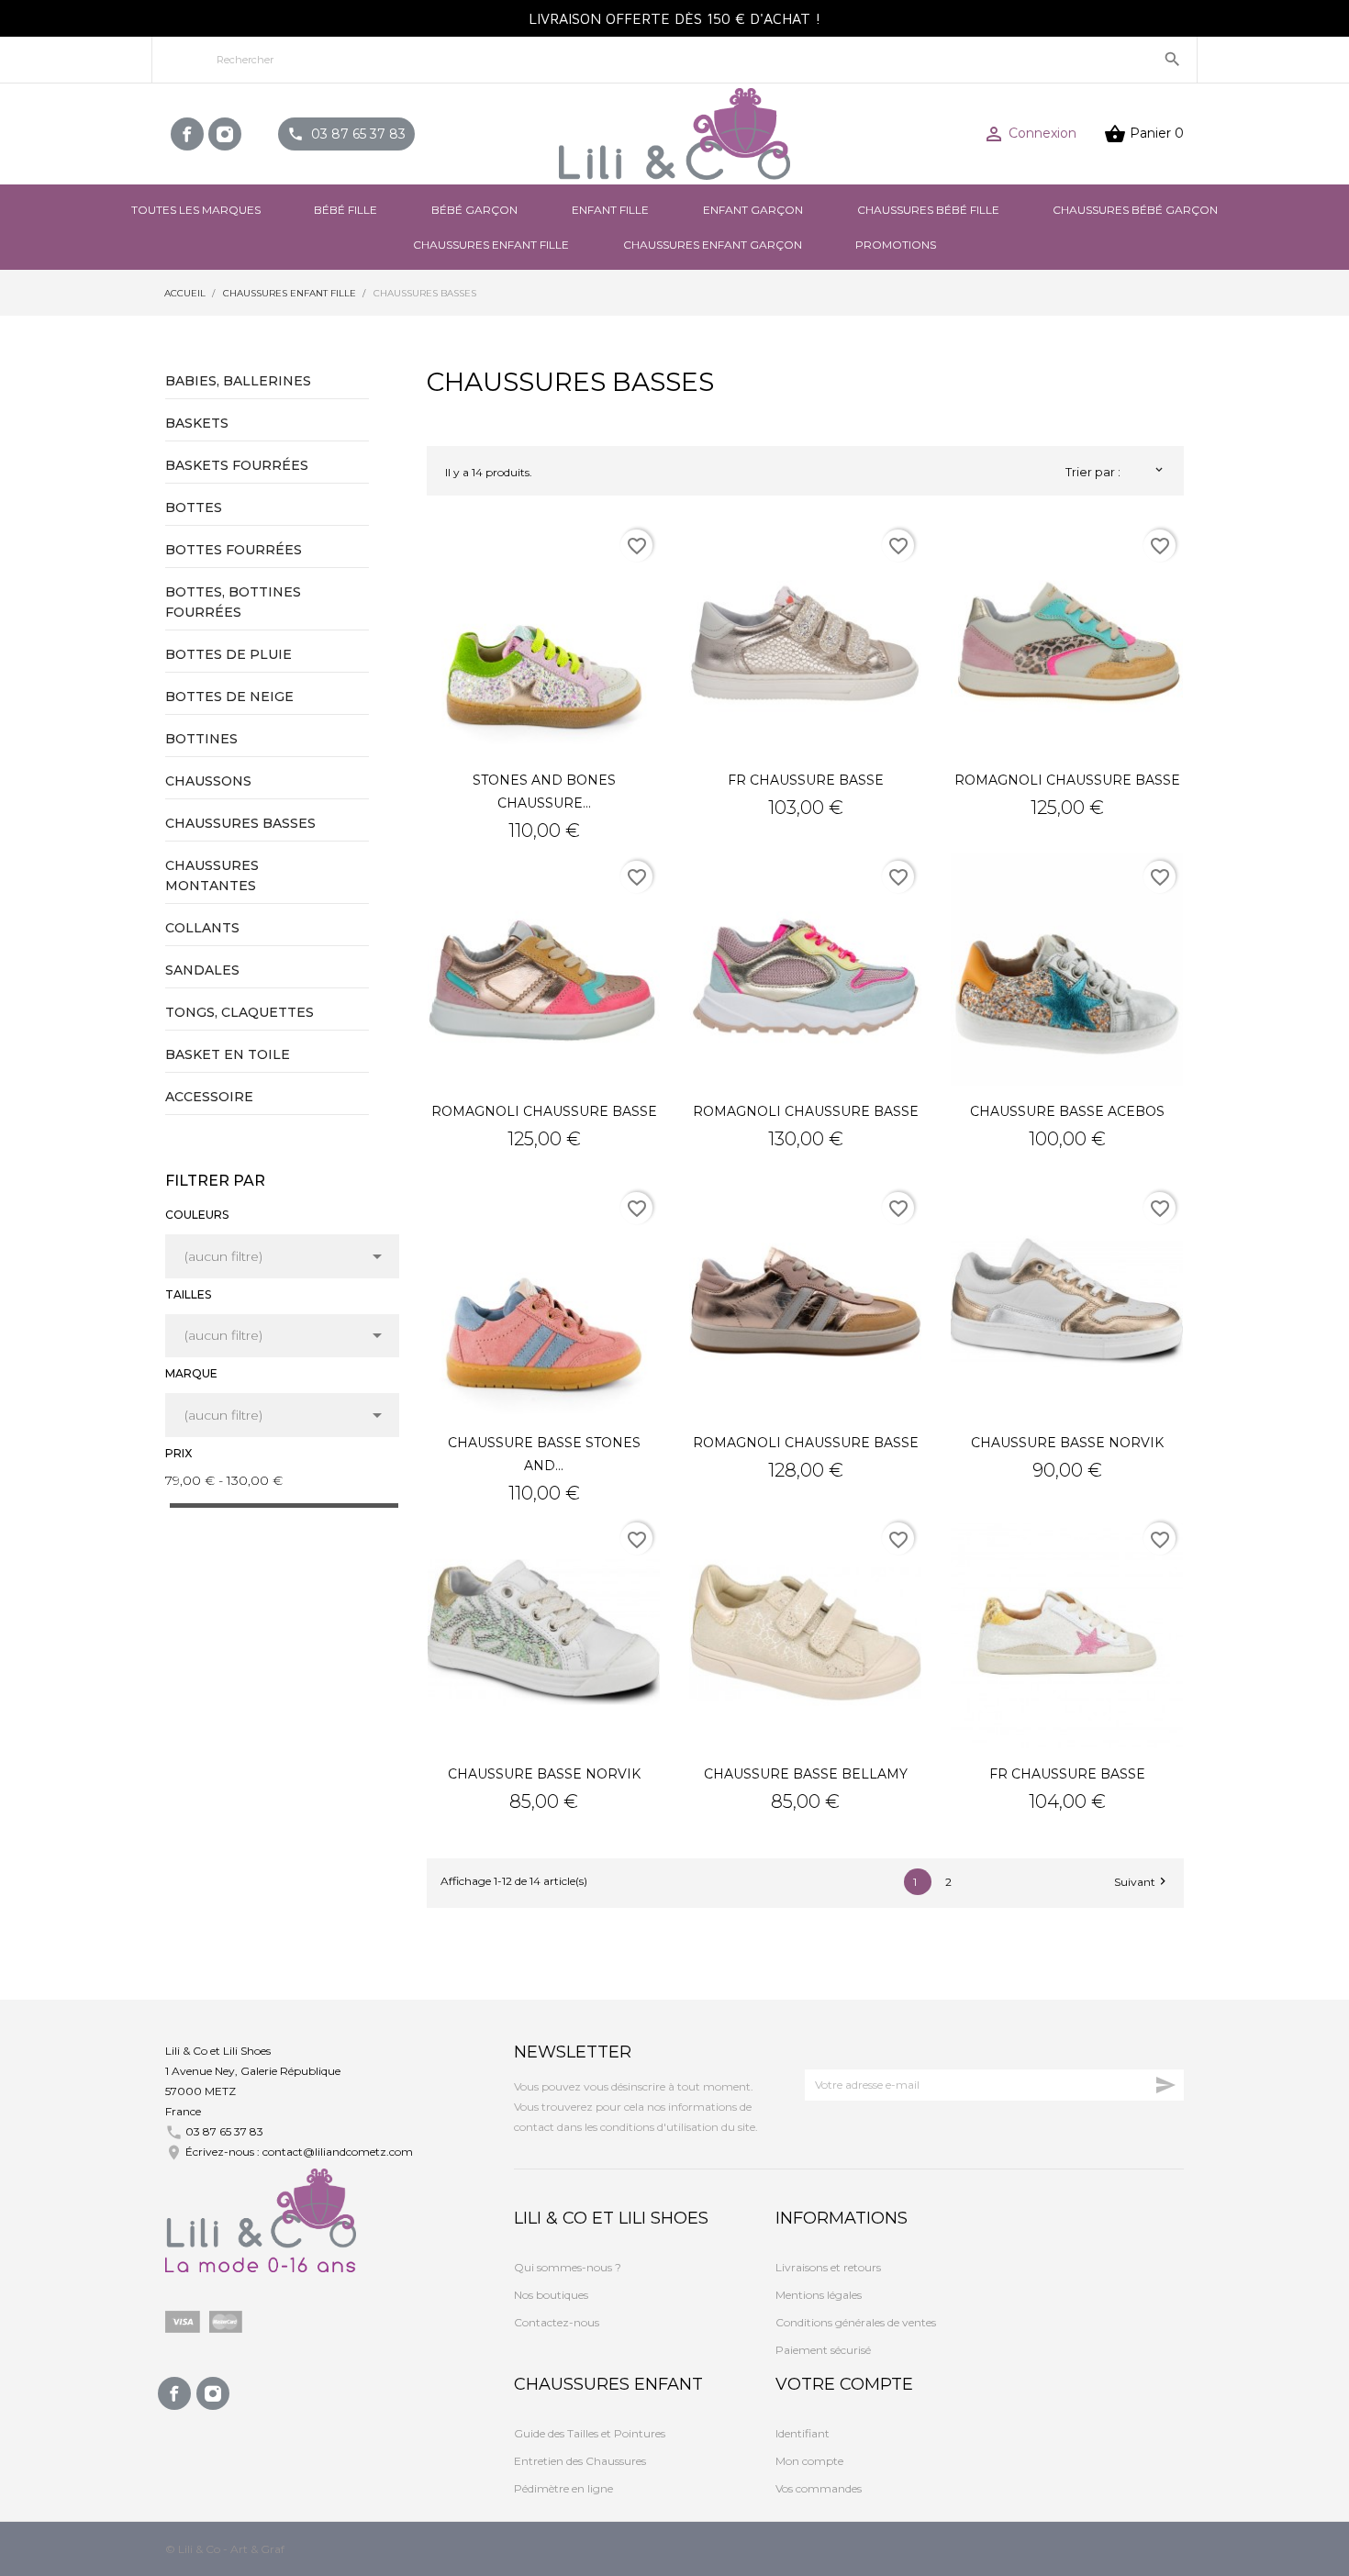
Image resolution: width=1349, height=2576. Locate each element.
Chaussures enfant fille (491, 245)
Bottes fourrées (234, 550)
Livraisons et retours (828, 2267)
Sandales (202, 970)
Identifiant (803, 2433)
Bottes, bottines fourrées (233, 602)
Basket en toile (228, 1054)
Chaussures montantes (212, 875)
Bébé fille (346, 210)
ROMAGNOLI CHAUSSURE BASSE (1067, 780)
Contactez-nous (557, 2322)
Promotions (896, 245)
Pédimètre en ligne (563, 2488)
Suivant (1142, 1881)
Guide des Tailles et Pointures (590, 2433)
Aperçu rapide (544, 638)
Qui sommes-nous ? (568, 2267)
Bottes (194, 507)
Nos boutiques (551, 2295)
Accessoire (209, 1097)
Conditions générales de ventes (856, 2322)
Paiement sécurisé (823, 2350)
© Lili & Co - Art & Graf (225, 2549)
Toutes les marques (196, 210)
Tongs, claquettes (240, 1012)
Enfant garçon (753, 210)
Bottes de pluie (229, 654)
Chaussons (208, 781)
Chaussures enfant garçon (713, 245)
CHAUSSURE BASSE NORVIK (1067, 1443)
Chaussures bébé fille (928, 210)
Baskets (197, 423)
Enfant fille (610, 210)
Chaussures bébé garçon (1135, 210)
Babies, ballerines (238, 381)
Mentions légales (819, 2295)
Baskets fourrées (237, 465)
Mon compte (809, 2461)
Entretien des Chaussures (580, 2461)
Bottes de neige (229, 697)
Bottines (201, 739)
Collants (202, 928)
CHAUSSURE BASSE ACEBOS (1067, 1111)
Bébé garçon (474, 210)
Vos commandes (819, 2488)
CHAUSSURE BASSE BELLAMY (806, 1774)
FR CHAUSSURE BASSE (806, 780)
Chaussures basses (240, 823)
